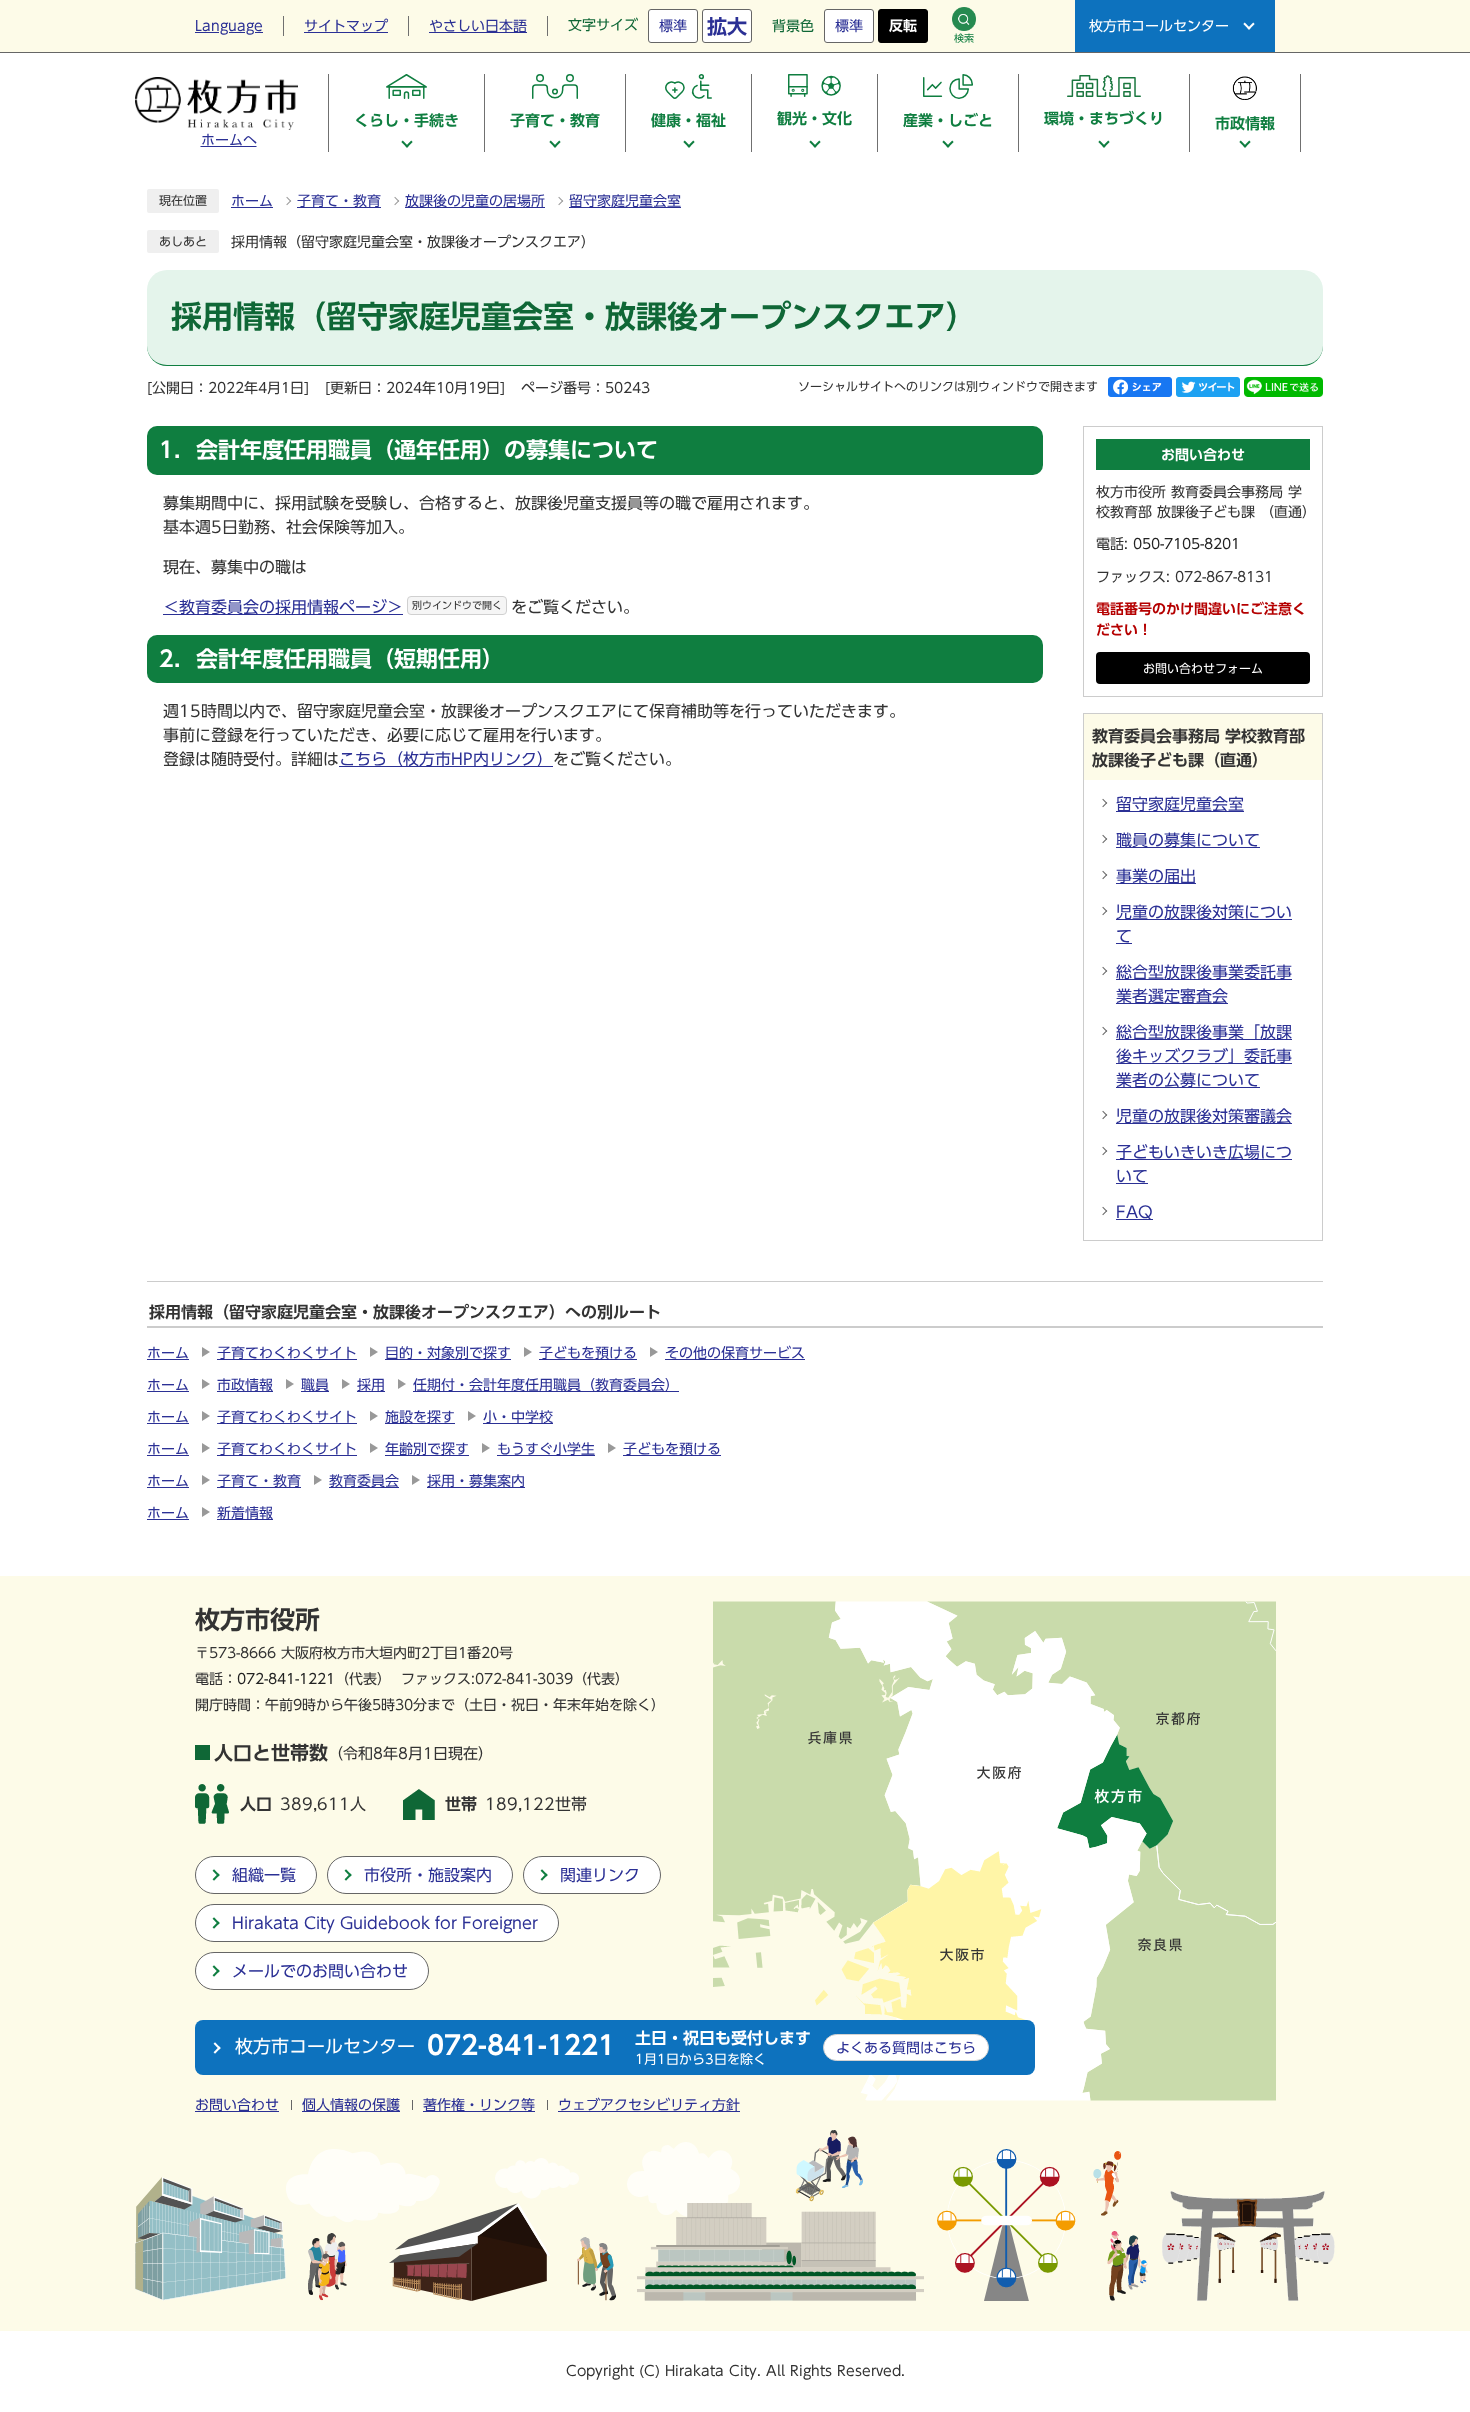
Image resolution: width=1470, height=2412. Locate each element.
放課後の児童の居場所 (475, 201)
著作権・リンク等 (479, 2105)
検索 (964, 38)
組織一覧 (264, 1875)
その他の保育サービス (735, 1353)
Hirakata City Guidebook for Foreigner (385, 1923)
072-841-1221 (286, 1678)
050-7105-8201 (1186, 544)
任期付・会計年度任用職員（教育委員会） (546, 1385)
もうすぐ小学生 (546, 1449)
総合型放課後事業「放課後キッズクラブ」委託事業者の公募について (1204, 1056)
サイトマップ (346, 26)
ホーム (252, 201)
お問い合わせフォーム (1203, 668)
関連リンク (600, 1875)
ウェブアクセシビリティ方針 (649, 2105)
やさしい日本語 (478, 26)
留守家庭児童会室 (625, 201)
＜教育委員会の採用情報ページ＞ (332, 607)
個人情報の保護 (351, 2105)
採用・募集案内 (476, 1481)
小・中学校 (518, 1417)
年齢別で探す (427, 1449)
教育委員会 (364, 1481)
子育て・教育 (339, 201)
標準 (673, 26)
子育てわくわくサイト (287, 1353)
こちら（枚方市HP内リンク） (446, 759)
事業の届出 (1156, 876)
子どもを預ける (588, 1353)
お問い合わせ (237, 2105)
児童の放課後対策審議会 (1204, 1116)
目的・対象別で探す (448, 1353)
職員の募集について (1188, 840)
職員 (315, 1385)
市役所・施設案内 (428, 1875)
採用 (371, 1385)
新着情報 (245, 1513)
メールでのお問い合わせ (320, 1971)
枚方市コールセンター (1159, 26)
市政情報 (245, 1385)
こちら (906, 2047)
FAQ (1134, 1212)
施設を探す (420, 1417)
